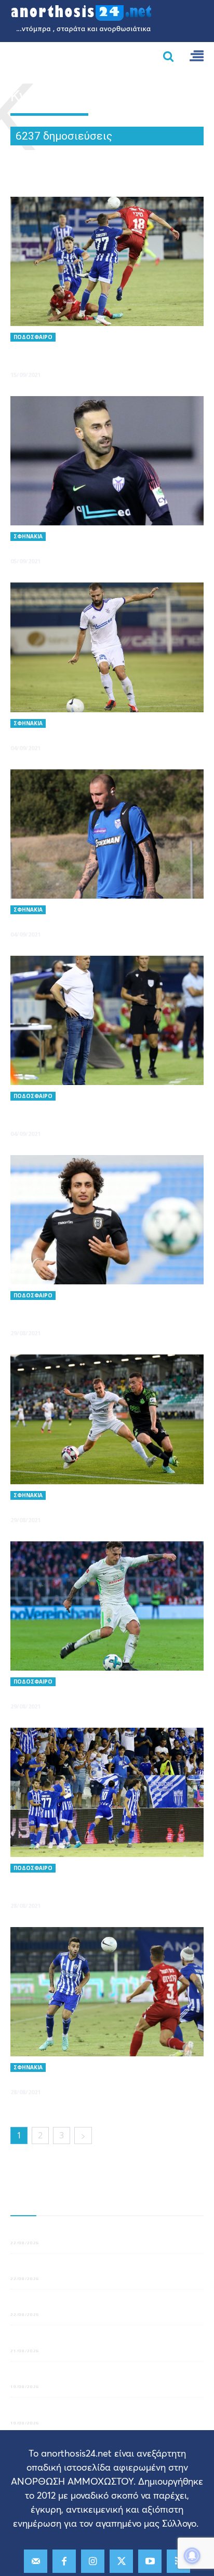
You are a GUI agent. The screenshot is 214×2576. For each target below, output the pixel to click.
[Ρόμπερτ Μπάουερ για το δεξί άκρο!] (107, 1606)
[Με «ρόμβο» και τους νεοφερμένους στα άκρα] (107, 1020)
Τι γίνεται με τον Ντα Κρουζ (56, 2412)
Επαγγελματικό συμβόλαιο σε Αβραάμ (73, 2304)
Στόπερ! (29, 734)
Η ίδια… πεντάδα (50, 2078)
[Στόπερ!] (107, 647)
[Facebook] (64, 2561)
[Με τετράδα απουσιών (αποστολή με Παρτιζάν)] (107, 261)
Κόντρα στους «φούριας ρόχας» (85, 547)
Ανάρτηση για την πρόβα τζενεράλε (69, 2269)
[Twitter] (121, 2561)
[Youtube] (150, 2561)
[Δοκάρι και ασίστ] (107, 834)
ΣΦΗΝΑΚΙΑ (28, 536)
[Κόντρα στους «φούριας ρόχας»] (107, 461)
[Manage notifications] (192, 2556)
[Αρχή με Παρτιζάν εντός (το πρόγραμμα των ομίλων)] (107, 1792)
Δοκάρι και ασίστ (52, 920)
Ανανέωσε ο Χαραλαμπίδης (56, 2340)
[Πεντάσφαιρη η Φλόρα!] (107, 1419)
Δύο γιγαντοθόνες (40, 2377)
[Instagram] (93, 2561)
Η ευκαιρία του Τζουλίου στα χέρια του (76, 2232)
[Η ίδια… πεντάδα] (107, 1992)
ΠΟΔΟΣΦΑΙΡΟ (33, 337)
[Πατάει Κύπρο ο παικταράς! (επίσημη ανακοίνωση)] (107, 1220)
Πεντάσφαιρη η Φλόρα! (64, 1506)
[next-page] (83, 2136)
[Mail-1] (36, 2561)
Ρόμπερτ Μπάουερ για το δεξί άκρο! (97, 1692)
